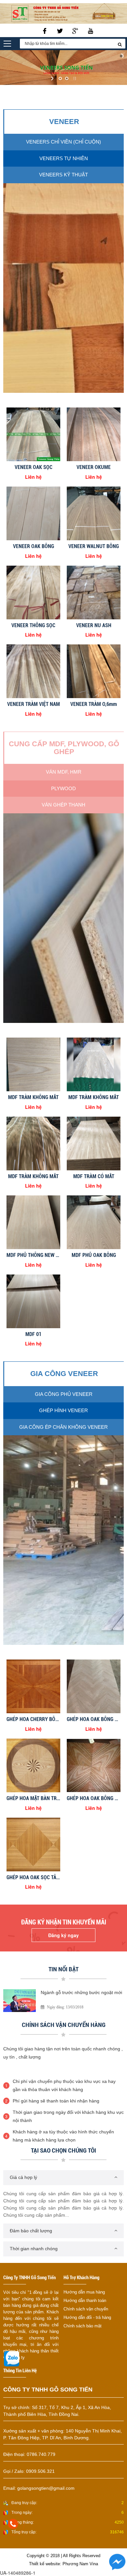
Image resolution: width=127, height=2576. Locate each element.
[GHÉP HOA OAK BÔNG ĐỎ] (94, 1765)
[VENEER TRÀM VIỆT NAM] (33, 670)
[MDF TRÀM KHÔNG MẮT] (33, 1064)
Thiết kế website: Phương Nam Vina (63, 2564)
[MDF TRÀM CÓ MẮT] (94, 1143)
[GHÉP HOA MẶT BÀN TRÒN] (33, 1765)
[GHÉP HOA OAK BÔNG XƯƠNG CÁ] (94, 1686)
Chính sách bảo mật (83, 2326)
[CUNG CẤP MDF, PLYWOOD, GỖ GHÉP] (63, 917)
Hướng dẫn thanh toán (85, 2300)
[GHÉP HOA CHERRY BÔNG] (33, 1686)
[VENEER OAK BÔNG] (33, 513)
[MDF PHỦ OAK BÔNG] (94, 1221)
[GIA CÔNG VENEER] (63, 1539)
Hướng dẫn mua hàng (84, 2292)
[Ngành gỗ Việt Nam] (20, 2000)
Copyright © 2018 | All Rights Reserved (63, 2556)
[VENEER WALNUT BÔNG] (94, 513)
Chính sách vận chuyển (86, 2309)
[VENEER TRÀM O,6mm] (94, 670)
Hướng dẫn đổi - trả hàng (87, 2317)
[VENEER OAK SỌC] (33, 434)
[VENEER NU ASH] (94, 592)
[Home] (63, 13)
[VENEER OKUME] (94, 434)
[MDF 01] (33, 1301)
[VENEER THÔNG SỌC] (33, 592)
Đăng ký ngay (63, 1935)
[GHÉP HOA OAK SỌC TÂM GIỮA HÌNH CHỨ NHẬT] (33, 1844)
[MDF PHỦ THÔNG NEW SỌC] (33, 1221)
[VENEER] (63, 287)
